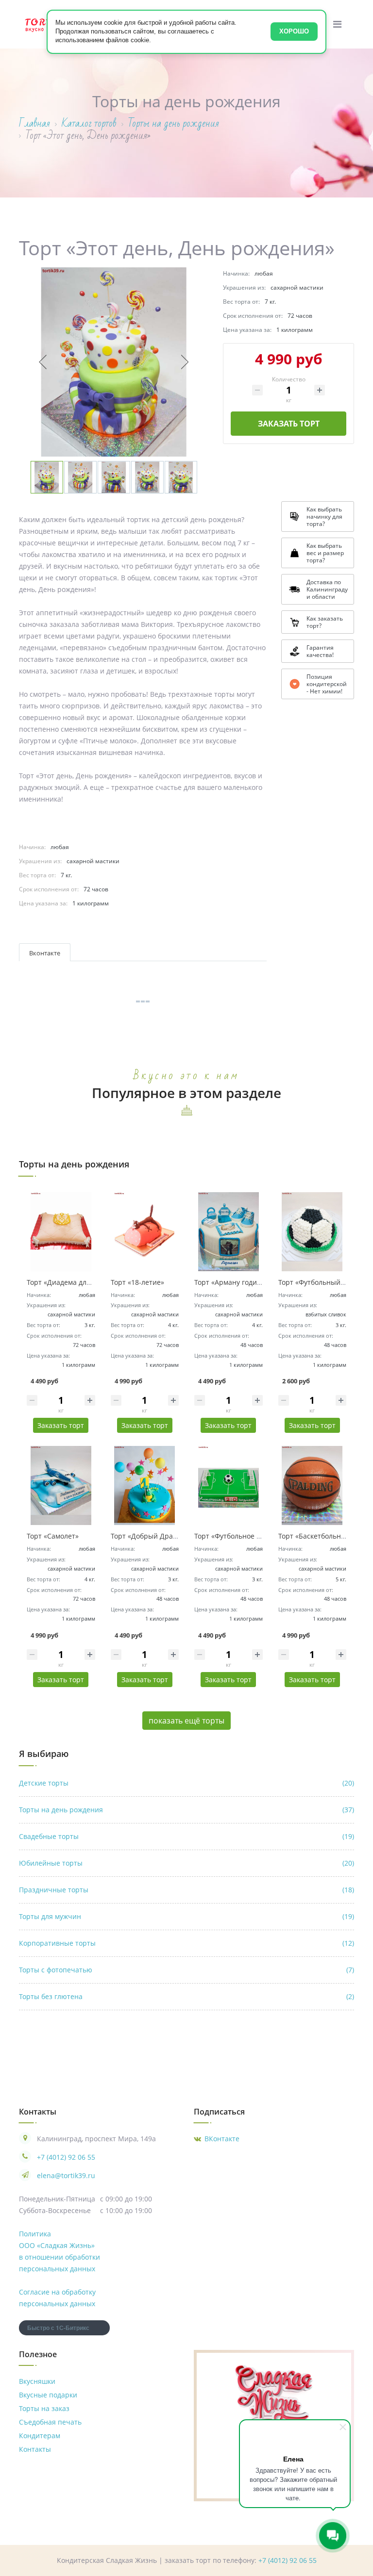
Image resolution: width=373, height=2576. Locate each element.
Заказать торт (289, 424)
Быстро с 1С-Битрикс (58, 2328)
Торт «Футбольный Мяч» (319, 1282)
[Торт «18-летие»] (145, 1232)
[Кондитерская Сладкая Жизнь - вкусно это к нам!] (274, 2399)
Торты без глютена (186, 1996)
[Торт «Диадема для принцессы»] (61, 1232)
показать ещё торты (186, 1721)
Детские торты (186, 1783)
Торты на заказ (44, 2408)
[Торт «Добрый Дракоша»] (145, 1485)
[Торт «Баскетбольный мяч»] (313, 1485)
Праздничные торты (186, 1890)
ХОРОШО (294, 31)
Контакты (35, 2449)
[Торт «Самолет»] (61, 1485)
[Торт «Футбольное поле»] (229, 1485)
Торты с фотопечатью (186, 1970)
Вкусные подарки (48, 2395)
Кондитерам (40, 2436)
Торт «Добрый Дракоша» (152, 1536)
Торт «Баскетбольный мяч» (324, 1536)
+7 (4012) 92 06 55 (66, 2157)
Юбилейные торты (186, 1863)
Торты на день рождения (186, 1810)
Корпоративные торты (186, 1943)
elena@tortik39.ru (66, 2175)
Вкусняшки (37, 2381)
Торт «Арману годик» (229, 1282)
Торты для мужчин (186, 1916)
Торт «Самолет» (53, 1536)
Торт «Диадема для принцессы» (80, 1282)
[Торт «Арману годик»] (229, 1232)
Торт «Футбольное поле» (235, 1536)
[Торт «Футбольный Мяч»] (313, 1232)
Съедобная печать (50, 2422)
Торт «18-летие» (137, 1282)
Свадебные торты (186, 1836)
